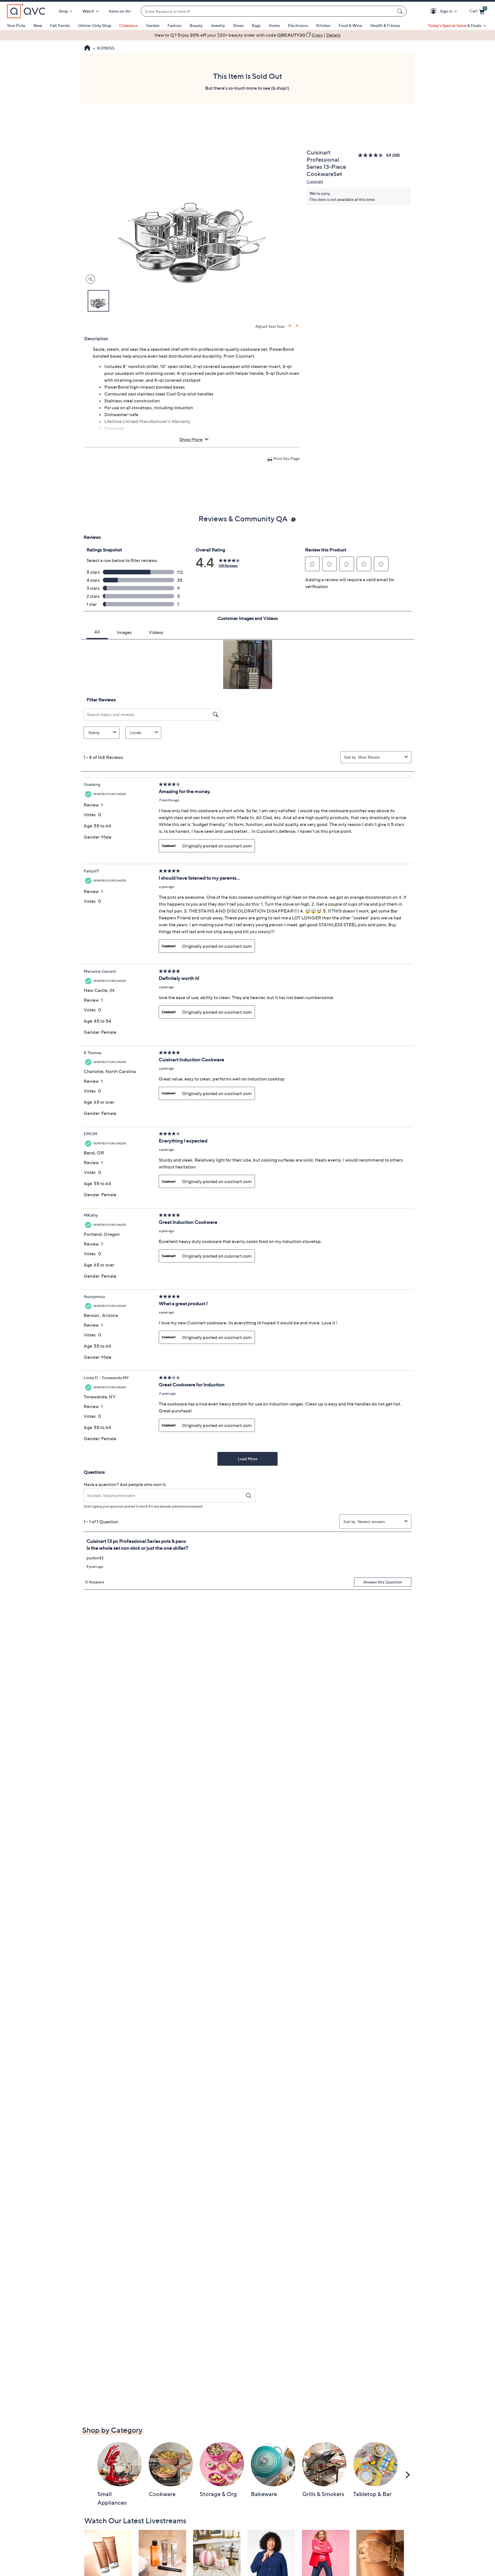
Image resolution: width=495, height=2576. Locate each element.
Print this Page (286, 458)
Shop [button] (63, 11)
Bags (256, 25)
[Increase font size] (290, 326)
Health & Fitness (385, 25)
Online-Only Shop (95, 25)
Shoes (238, 25)
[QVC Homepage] (87, 48)
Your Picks (16, 25)
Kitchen (323, 25)
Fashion (175, 25)
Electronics (298, 25)
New (38, 25)
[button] (434, 11)
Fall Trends (60, 25)
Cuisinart (315, 181)
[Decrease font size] (297, 326)
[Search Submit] (401, 11)
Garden (153, 25)
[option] (247, 35)
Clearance (128, 25)
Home (274, 25)
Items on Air (120, 11)
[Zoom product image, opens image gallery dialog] (89, 279)
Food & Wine (350, 25)
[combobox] (268, 11)
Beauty (196, 25)
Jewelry (218, 25)
